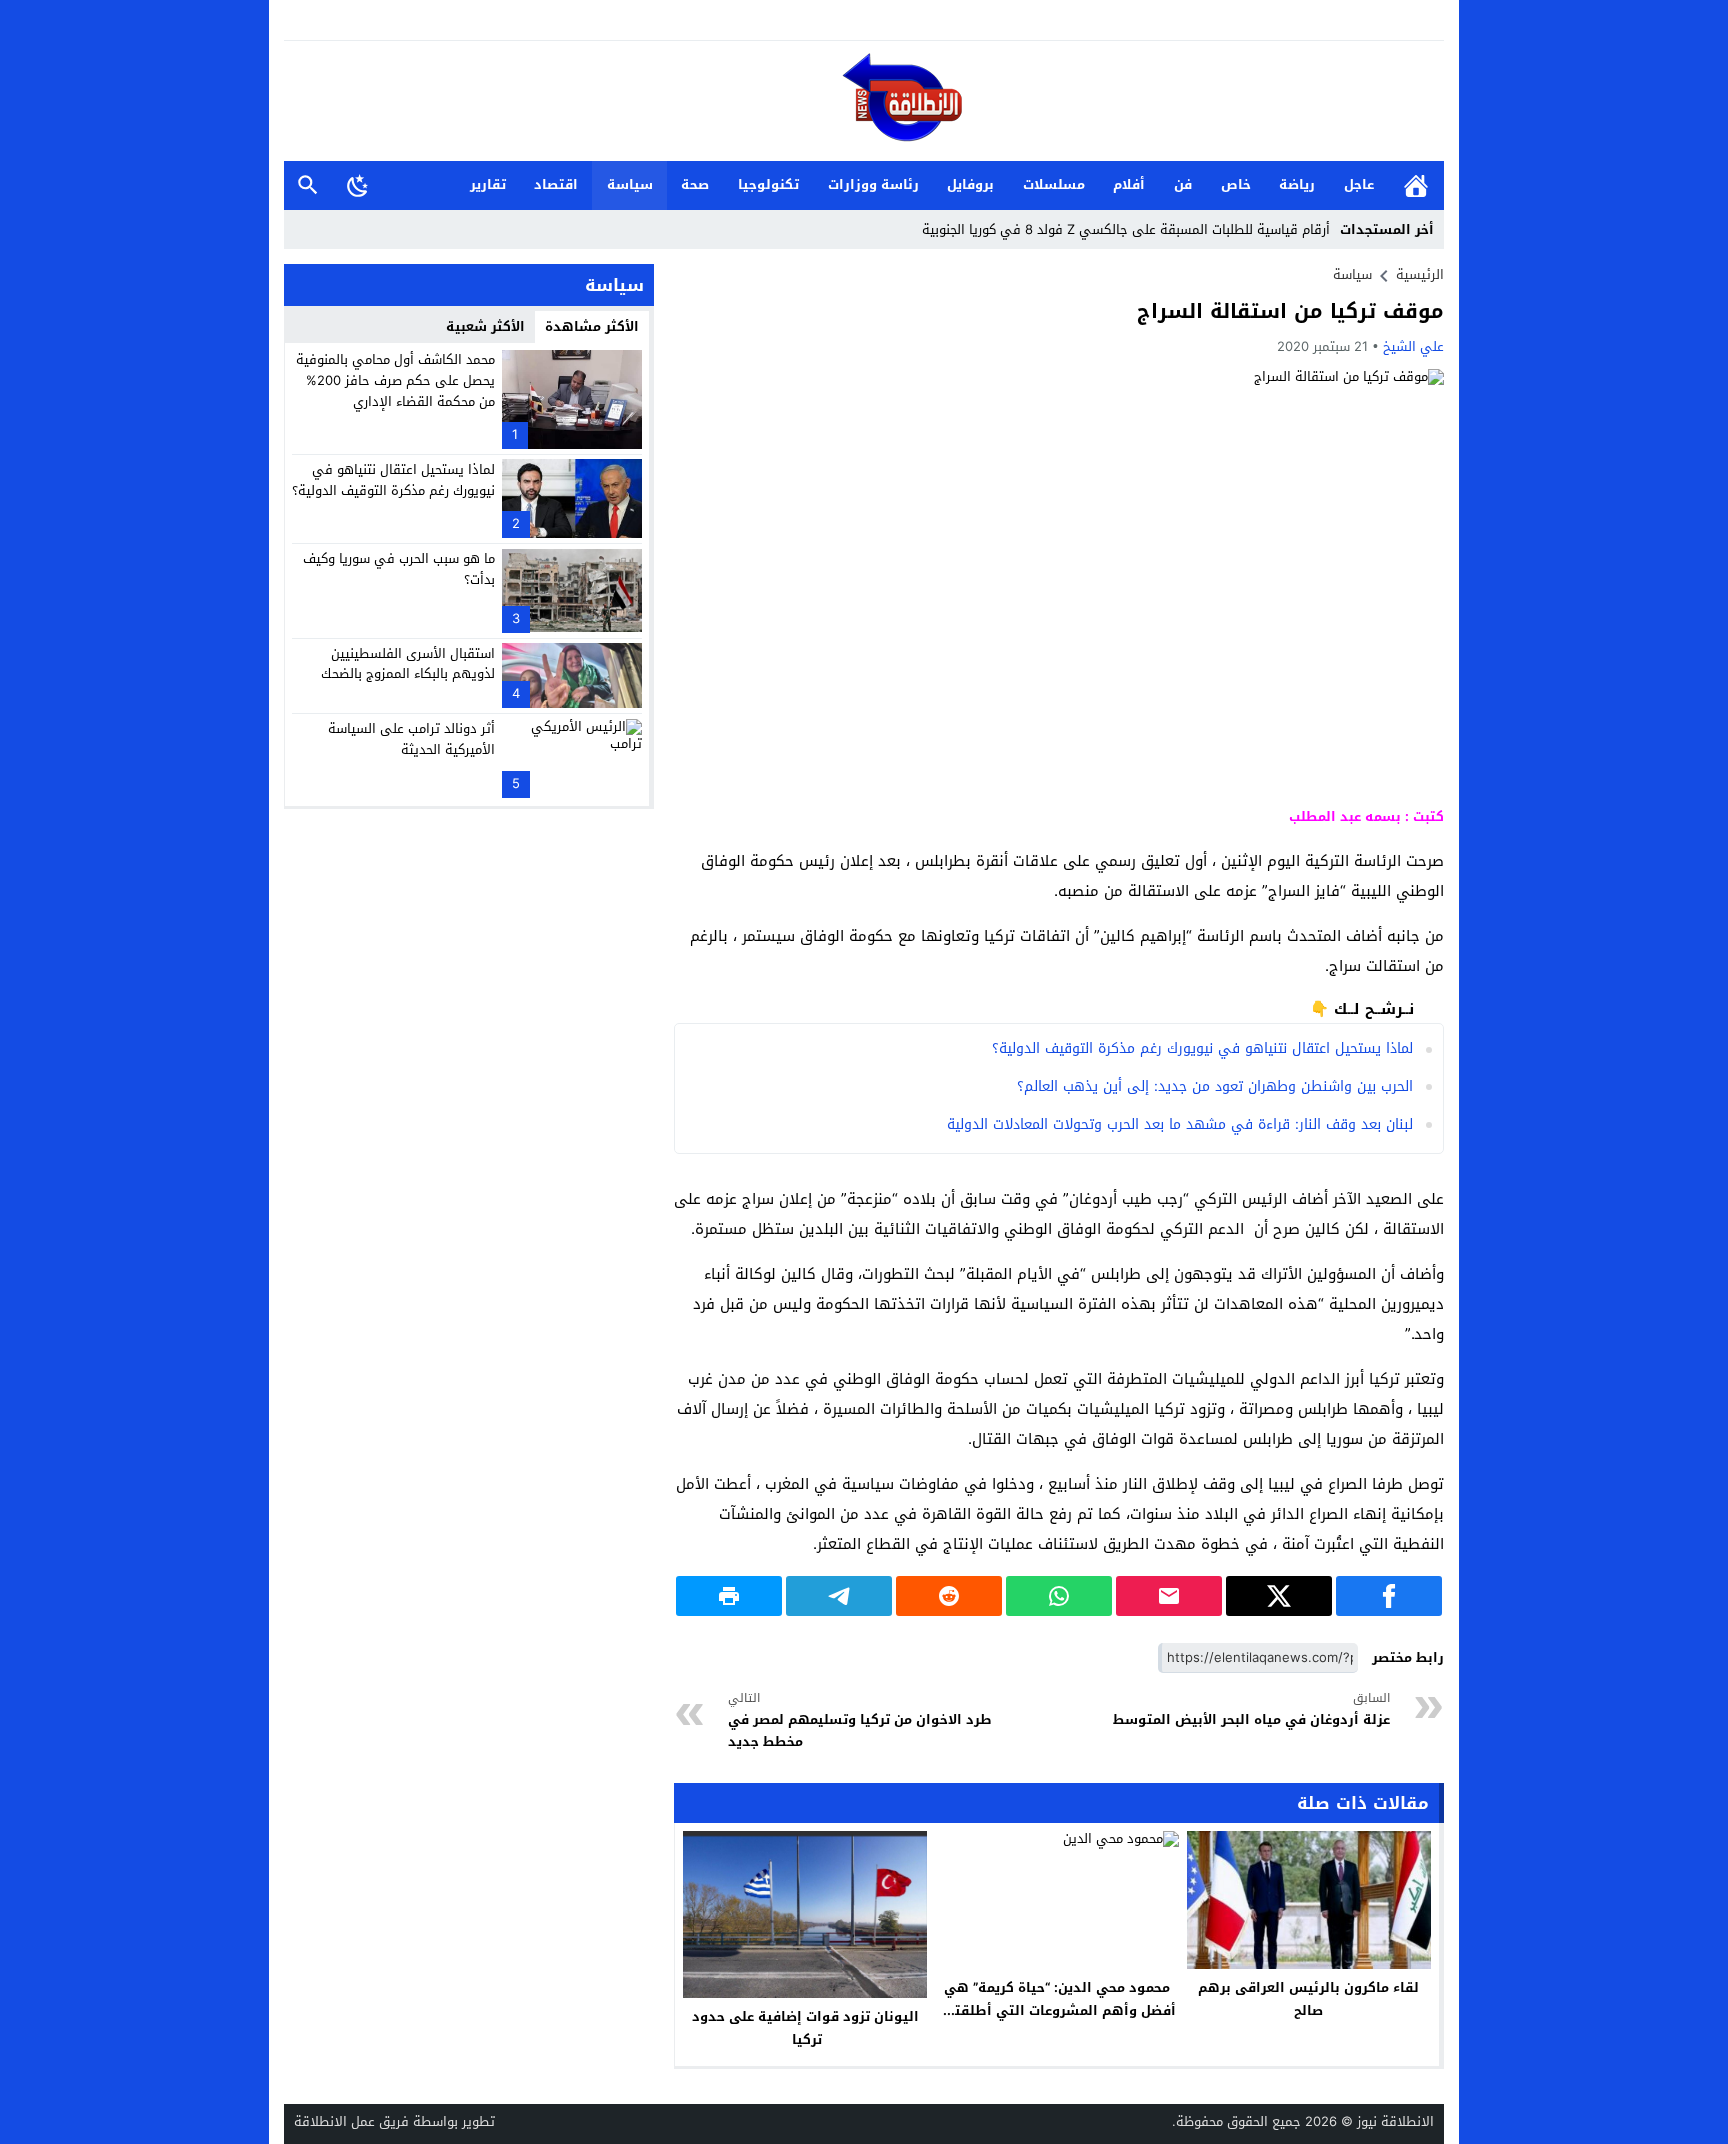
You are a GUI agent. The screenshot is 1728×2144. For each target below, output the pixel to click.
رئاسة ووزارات (873, 184)
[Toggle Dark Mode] (358, 185)
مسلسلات (1054, 184)
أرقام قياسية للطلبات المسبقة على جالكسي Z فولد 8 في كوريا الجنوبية (1126, 229)
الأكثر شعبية (485, 326)
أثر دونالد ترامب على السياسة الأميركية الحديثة (411, 739)
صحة (695, 184)
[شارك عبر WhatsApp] (1059, 1596)
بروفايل (970, 184)
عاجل (1359, 184)
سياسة (630, 184)
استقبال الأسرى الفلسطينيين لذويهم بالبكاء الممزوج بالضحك (408, 663)
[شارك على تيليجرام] (839, 1596)
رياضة (1297, 184)
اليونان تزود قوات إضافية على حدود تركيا (805, 2028)
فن (1183, 184)
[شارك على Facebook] (1389, 1596)
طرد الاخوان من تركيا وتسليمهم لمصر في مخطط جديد (860, 1720)
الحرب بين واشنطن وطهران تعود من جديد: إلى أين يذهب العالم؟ (1215, 1086)
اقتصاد (556, 184)
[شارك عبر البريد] (1169, 1596)
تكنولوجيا (768, 184)
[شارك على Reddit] (949, 1596)
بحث (308, 185)
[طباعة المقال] (729, 1596)
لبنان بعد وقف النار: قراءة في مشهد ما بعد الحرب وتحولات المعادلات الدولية (1180, 1124)
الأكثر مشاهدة (592, 326)
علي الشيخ (1413, 346)
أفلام (1129, 184)
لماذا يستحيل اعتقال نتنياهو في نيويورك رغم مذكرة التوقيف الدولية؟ (1202, 1048)
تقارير (488, 184)
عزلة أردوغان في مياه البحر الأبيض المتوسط (1251, 1709)
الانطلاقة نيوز (1395, 2121)
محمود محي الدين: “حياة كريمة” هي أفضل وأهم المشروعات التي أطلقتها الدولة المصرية (1057, 2010)
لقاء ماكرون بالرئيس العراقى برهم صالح (1308, 1999)
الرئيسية (1416, 185)
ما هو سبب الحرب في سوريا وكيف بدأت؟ (399, 569)
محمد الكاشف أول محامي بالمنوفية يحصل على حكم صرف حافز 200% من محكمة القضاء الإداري (395, 380)
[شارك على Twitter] (1279, 1596)
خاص (1236, 184)
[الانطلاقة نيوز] (864, 102)
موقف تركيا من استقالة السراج (1290, 311)
